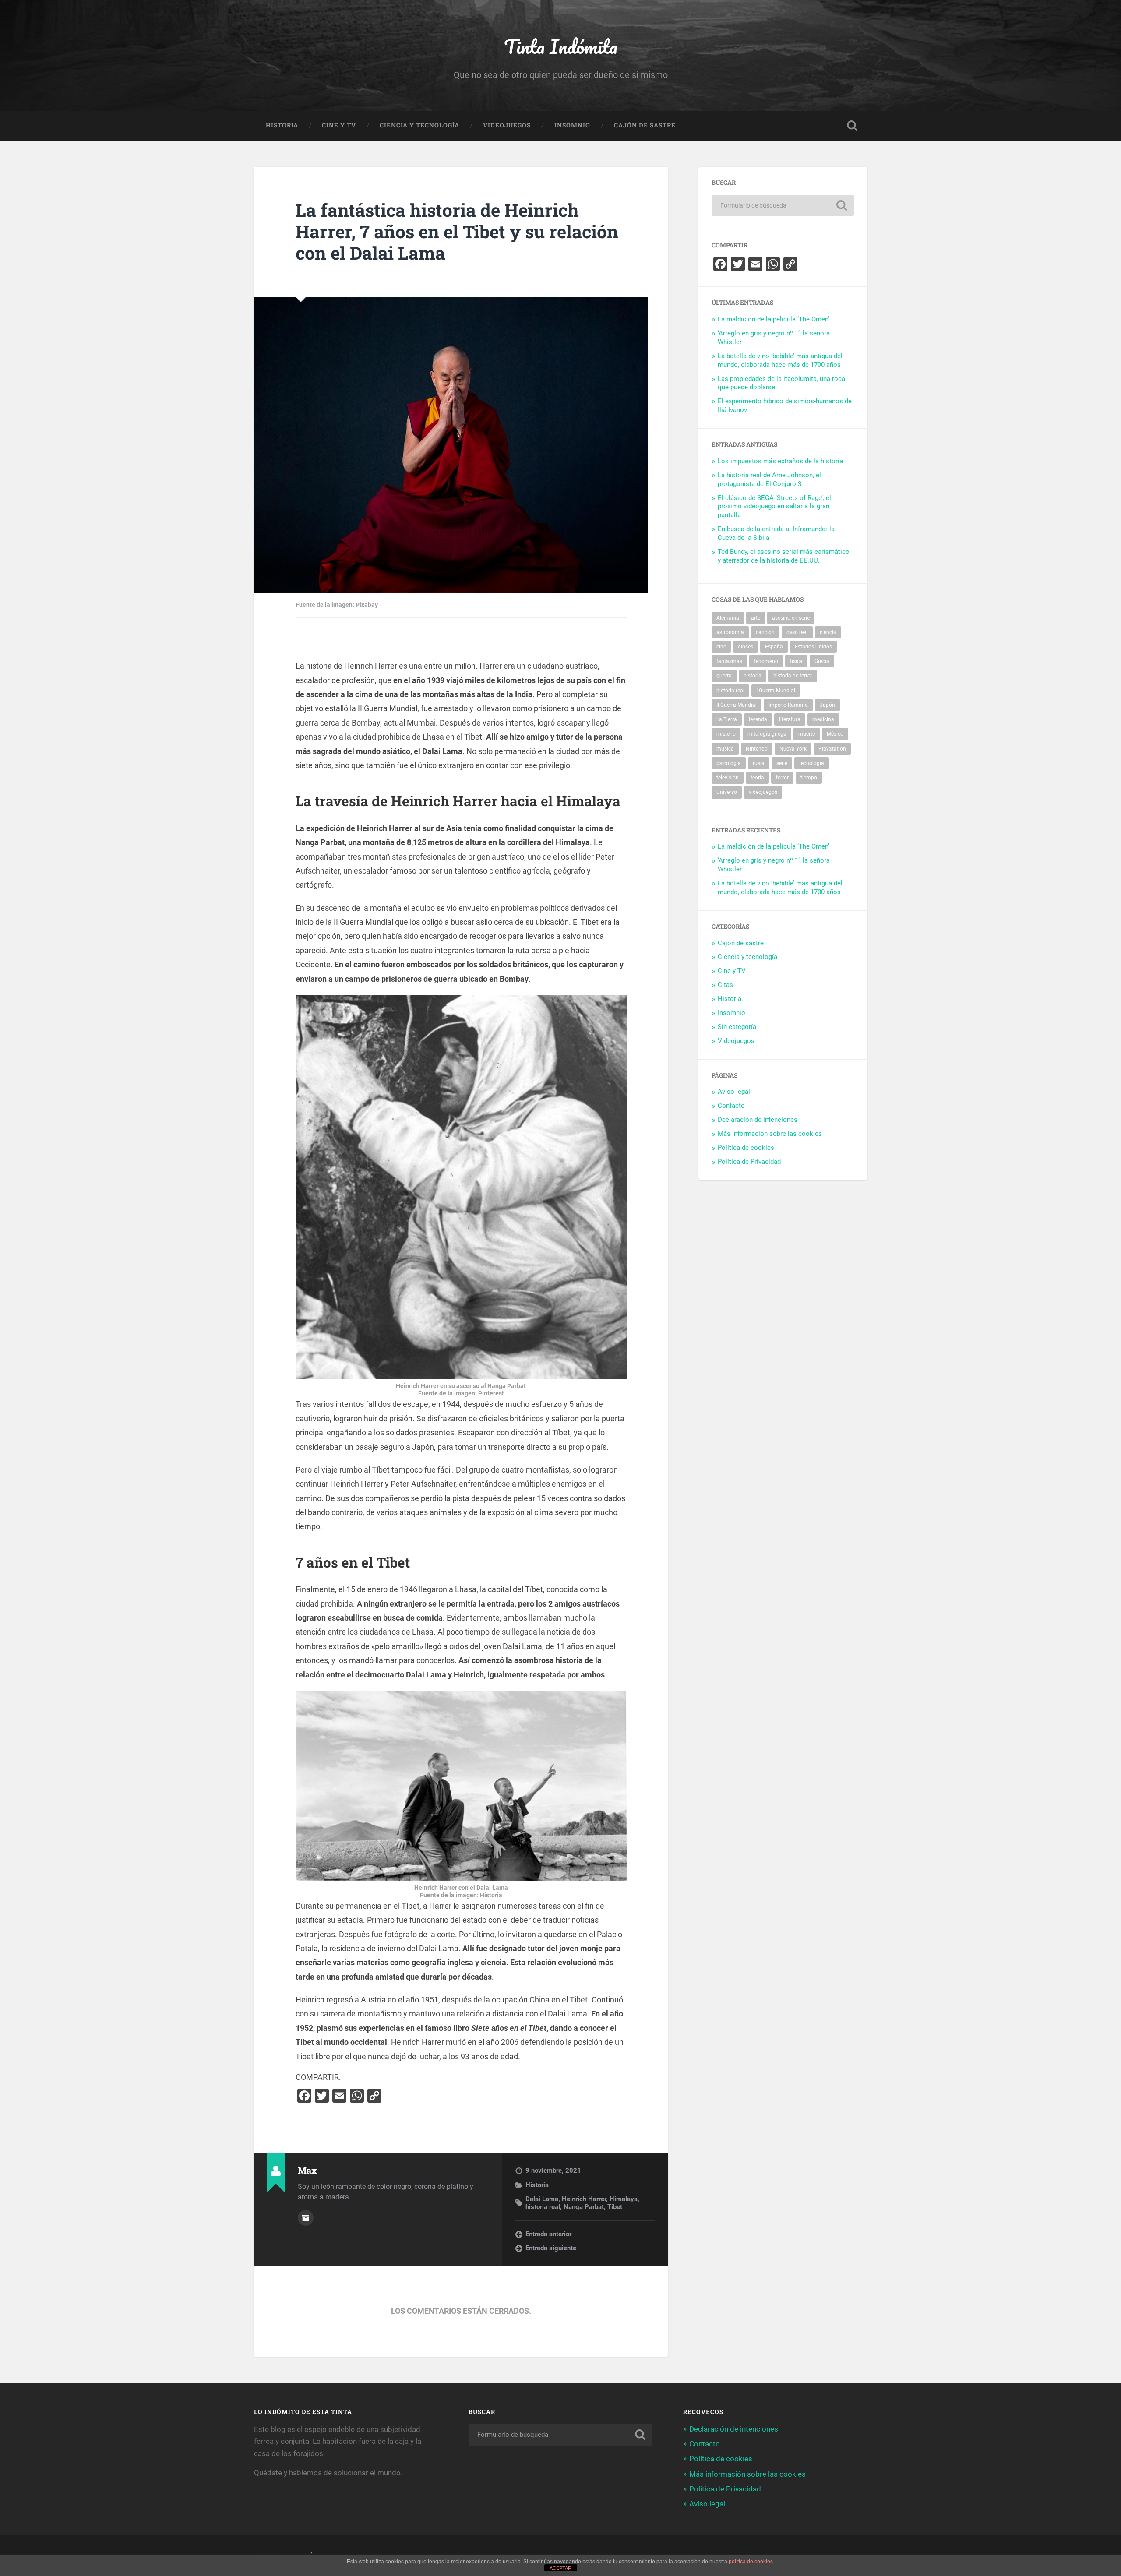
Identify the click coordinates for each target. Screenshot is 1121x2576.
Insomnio (572, 125)
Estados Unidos (813, 647)
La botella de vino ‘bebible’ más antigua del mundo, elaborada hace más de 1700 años (780, 360)
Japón (827, 705)
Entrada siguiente (551, 2248)
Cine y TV (339, 125)
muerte (807, 734)
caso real (797, 632)
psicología (729, 763)
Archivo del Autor (306, 2218)
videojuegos (763, 792)
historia (753, 676)
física (796, 661)
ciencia (828, 632)
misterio (726, 734)
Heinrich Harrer (584, 2199)
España (774, 647)
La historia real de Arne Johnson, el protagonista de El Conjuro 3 (769, 479)
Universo (727, 792)
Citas (725, 985)
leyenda (758, 719)
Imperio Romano (788, 705)
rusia (759, 763)
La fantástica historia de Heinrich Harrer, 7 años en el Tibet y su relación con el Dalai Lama (457, 231)
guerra (724, 676)
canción (765, 632)
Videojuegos (507, 125)
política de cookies (751, 2562)
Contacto (731, 1106)
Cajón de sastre (645, 125)
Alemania (728, 618)
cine (721, 647)
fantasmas (729, 661)
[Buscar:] (783, 205)
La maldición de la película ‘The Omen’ (774, 319)
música (725, 749)
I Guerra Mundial (776, 691)
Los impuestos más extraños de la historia (780, 461)
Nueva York (793, 749)
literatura (790, 719)
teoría (757, 778)
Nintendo (757, 749)
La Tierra (727, 719)
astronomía (730, 632)
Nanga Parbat (584, 2207)
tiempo (809, 778)
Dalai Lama (542, 2199)
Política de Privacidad (749, 1162)
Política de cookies (746, 1148)
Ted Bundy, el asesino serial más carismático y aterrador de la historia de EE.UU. (784, 556)
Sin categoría (737, 1027)
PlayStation (832, 749)
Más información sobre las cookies (770, 1134)
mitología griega (767, 734)
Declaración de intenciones (758, 1120)
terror (782, 778)
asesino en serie (791, 618)
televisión (728, 778)
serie (782, 763)
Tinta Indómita (561, 46)
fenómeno (766, 661)
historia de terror (793, 676)
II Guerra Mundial (737, 705)
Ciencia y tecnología (419, 125)
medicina (823, 719)
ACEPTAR (560, 2568)
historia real (543, 2207)
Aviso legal (734, 1092)
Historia (282, 125)
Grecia (822, 661)
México (835, 734)
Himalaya (624, 2199)
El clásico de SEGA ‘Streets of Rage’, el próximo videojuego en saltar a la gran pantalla (774, 507)
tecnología (812, 763)
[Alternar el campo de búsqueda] (852, 126)
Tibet (615, 2207)
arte (756, 618)
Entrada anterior (548, 2234)
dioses (746, 647)
